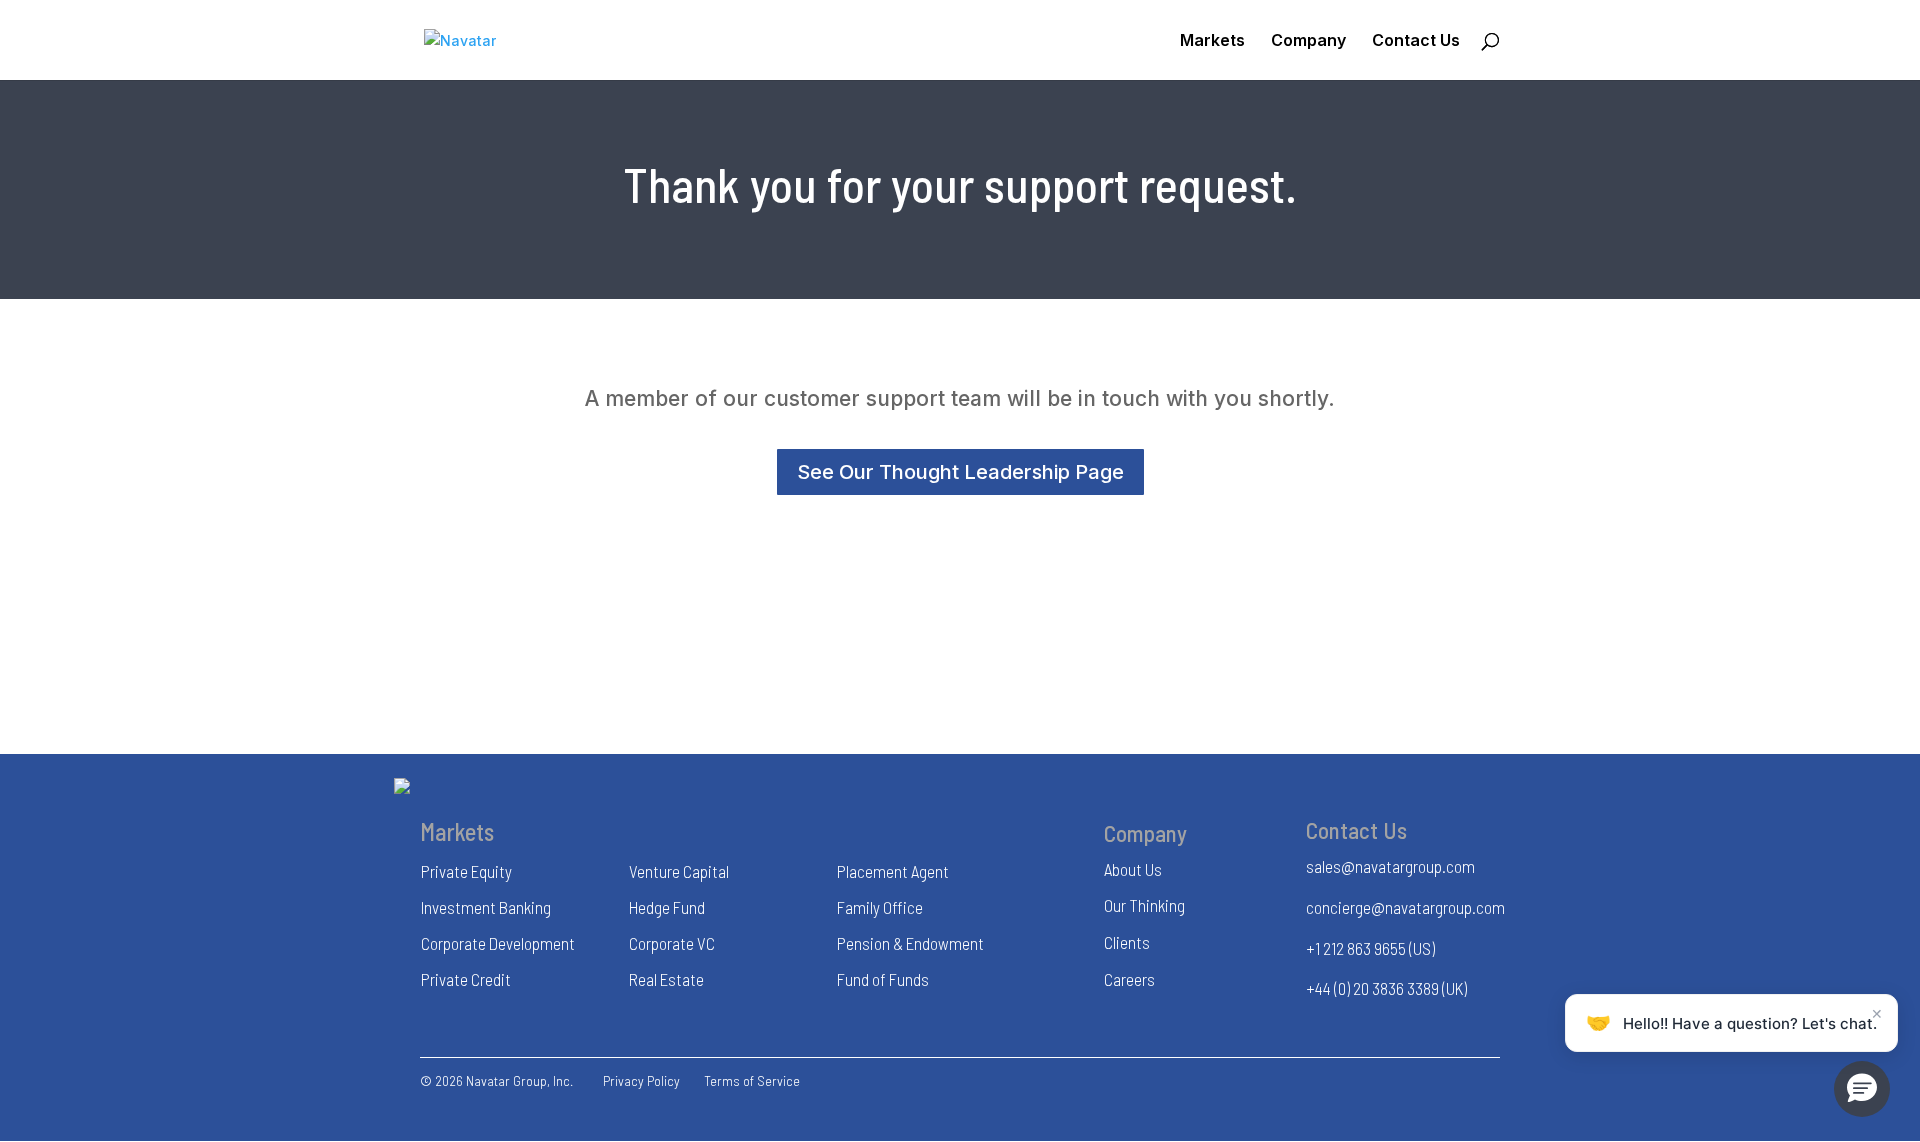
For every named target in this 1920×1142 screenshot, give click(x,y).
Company (1308, 41)
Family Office (880, 907)
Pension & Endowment (910, 943)
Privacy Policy (641, 1080)
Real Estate (666, 979)
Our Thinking (1144, 905)
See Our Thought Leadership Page (960, 472)
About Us (1133, 869)
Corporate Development (498, 943)
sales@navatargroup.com (1390, 866)
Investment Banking (486, 907)
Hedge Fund (667, 907)
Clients (1127, 942)
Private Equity (466, 871)
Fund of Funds (883, 979)
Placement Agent (893, 871)
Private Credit (466, 979)
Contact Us (1416, 41)
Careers (1129, 979)
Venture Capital (679, 871)
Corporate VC (672, 943)
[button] (1862, 1089)
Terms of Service (752, 1080)
